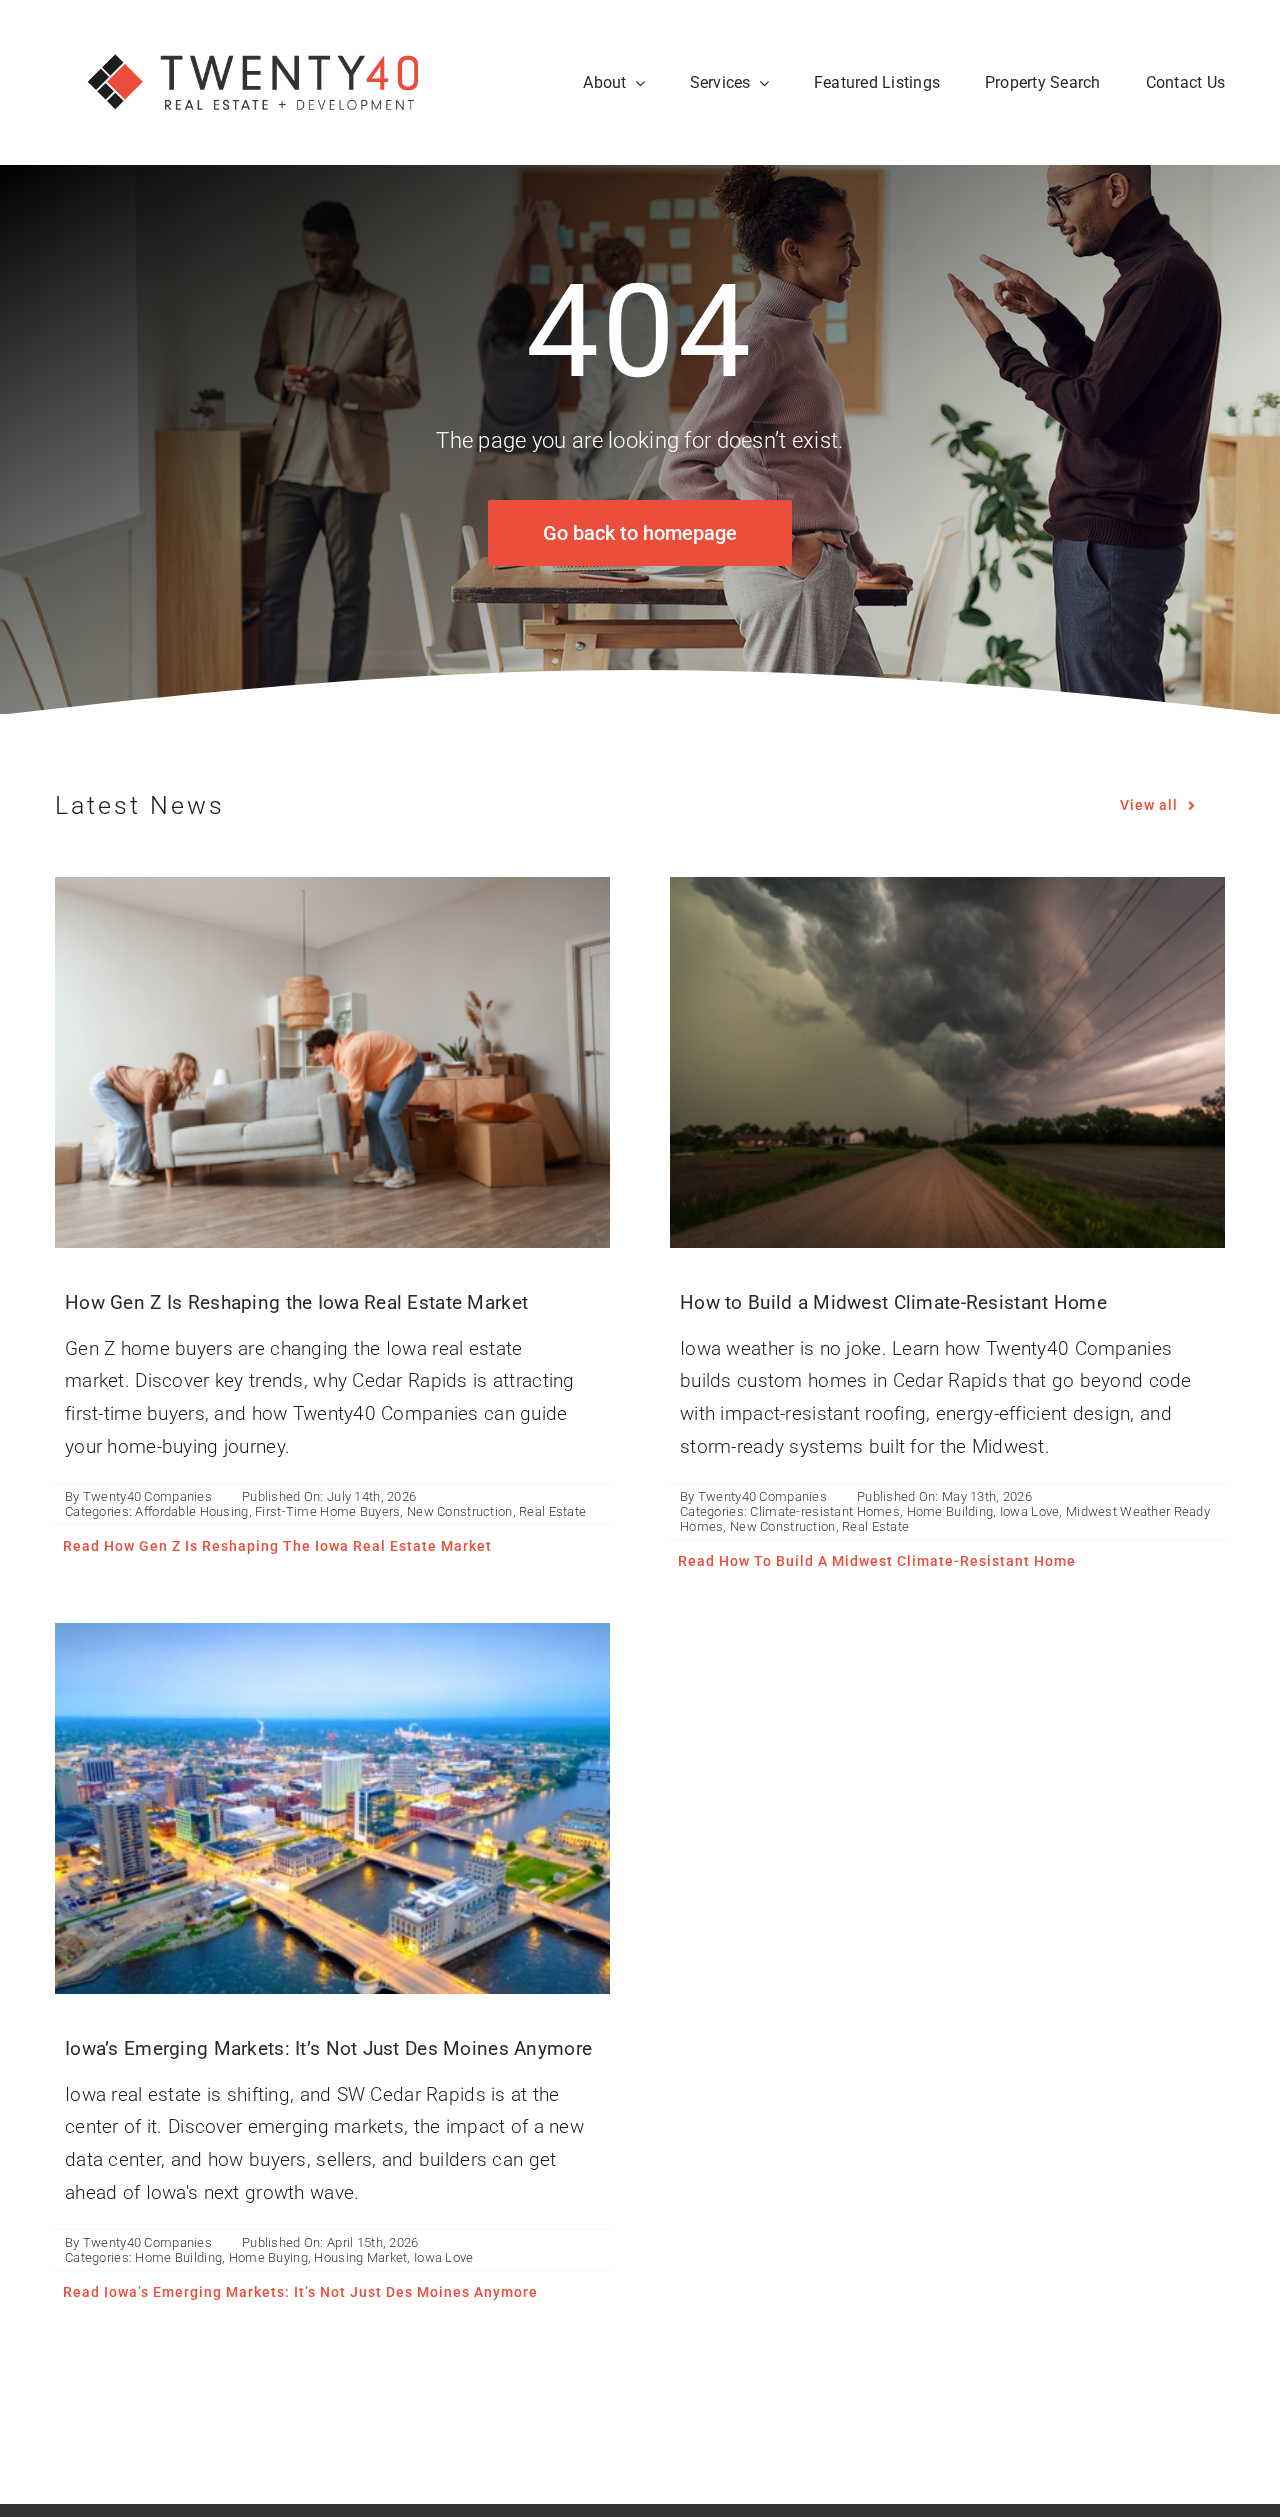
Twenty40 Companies (147, 1496)
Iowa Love (1030, 1511)
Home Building (950, 1511)
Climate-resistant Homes (825, 1511)
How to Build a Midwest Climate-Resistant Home (893, 1302)
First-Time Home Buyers (327, 1511)
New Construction (460, 1511)
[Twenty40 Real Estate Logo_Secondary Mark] (255, 29)
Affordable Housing (191, 1511)
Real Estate (552, 1511)
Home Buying (268, 2257)
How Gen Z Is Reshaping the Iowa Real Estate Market (296, 1302)
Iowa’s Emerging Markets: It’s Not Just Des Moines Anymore (328, 2048)
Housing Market (360, 2257)
